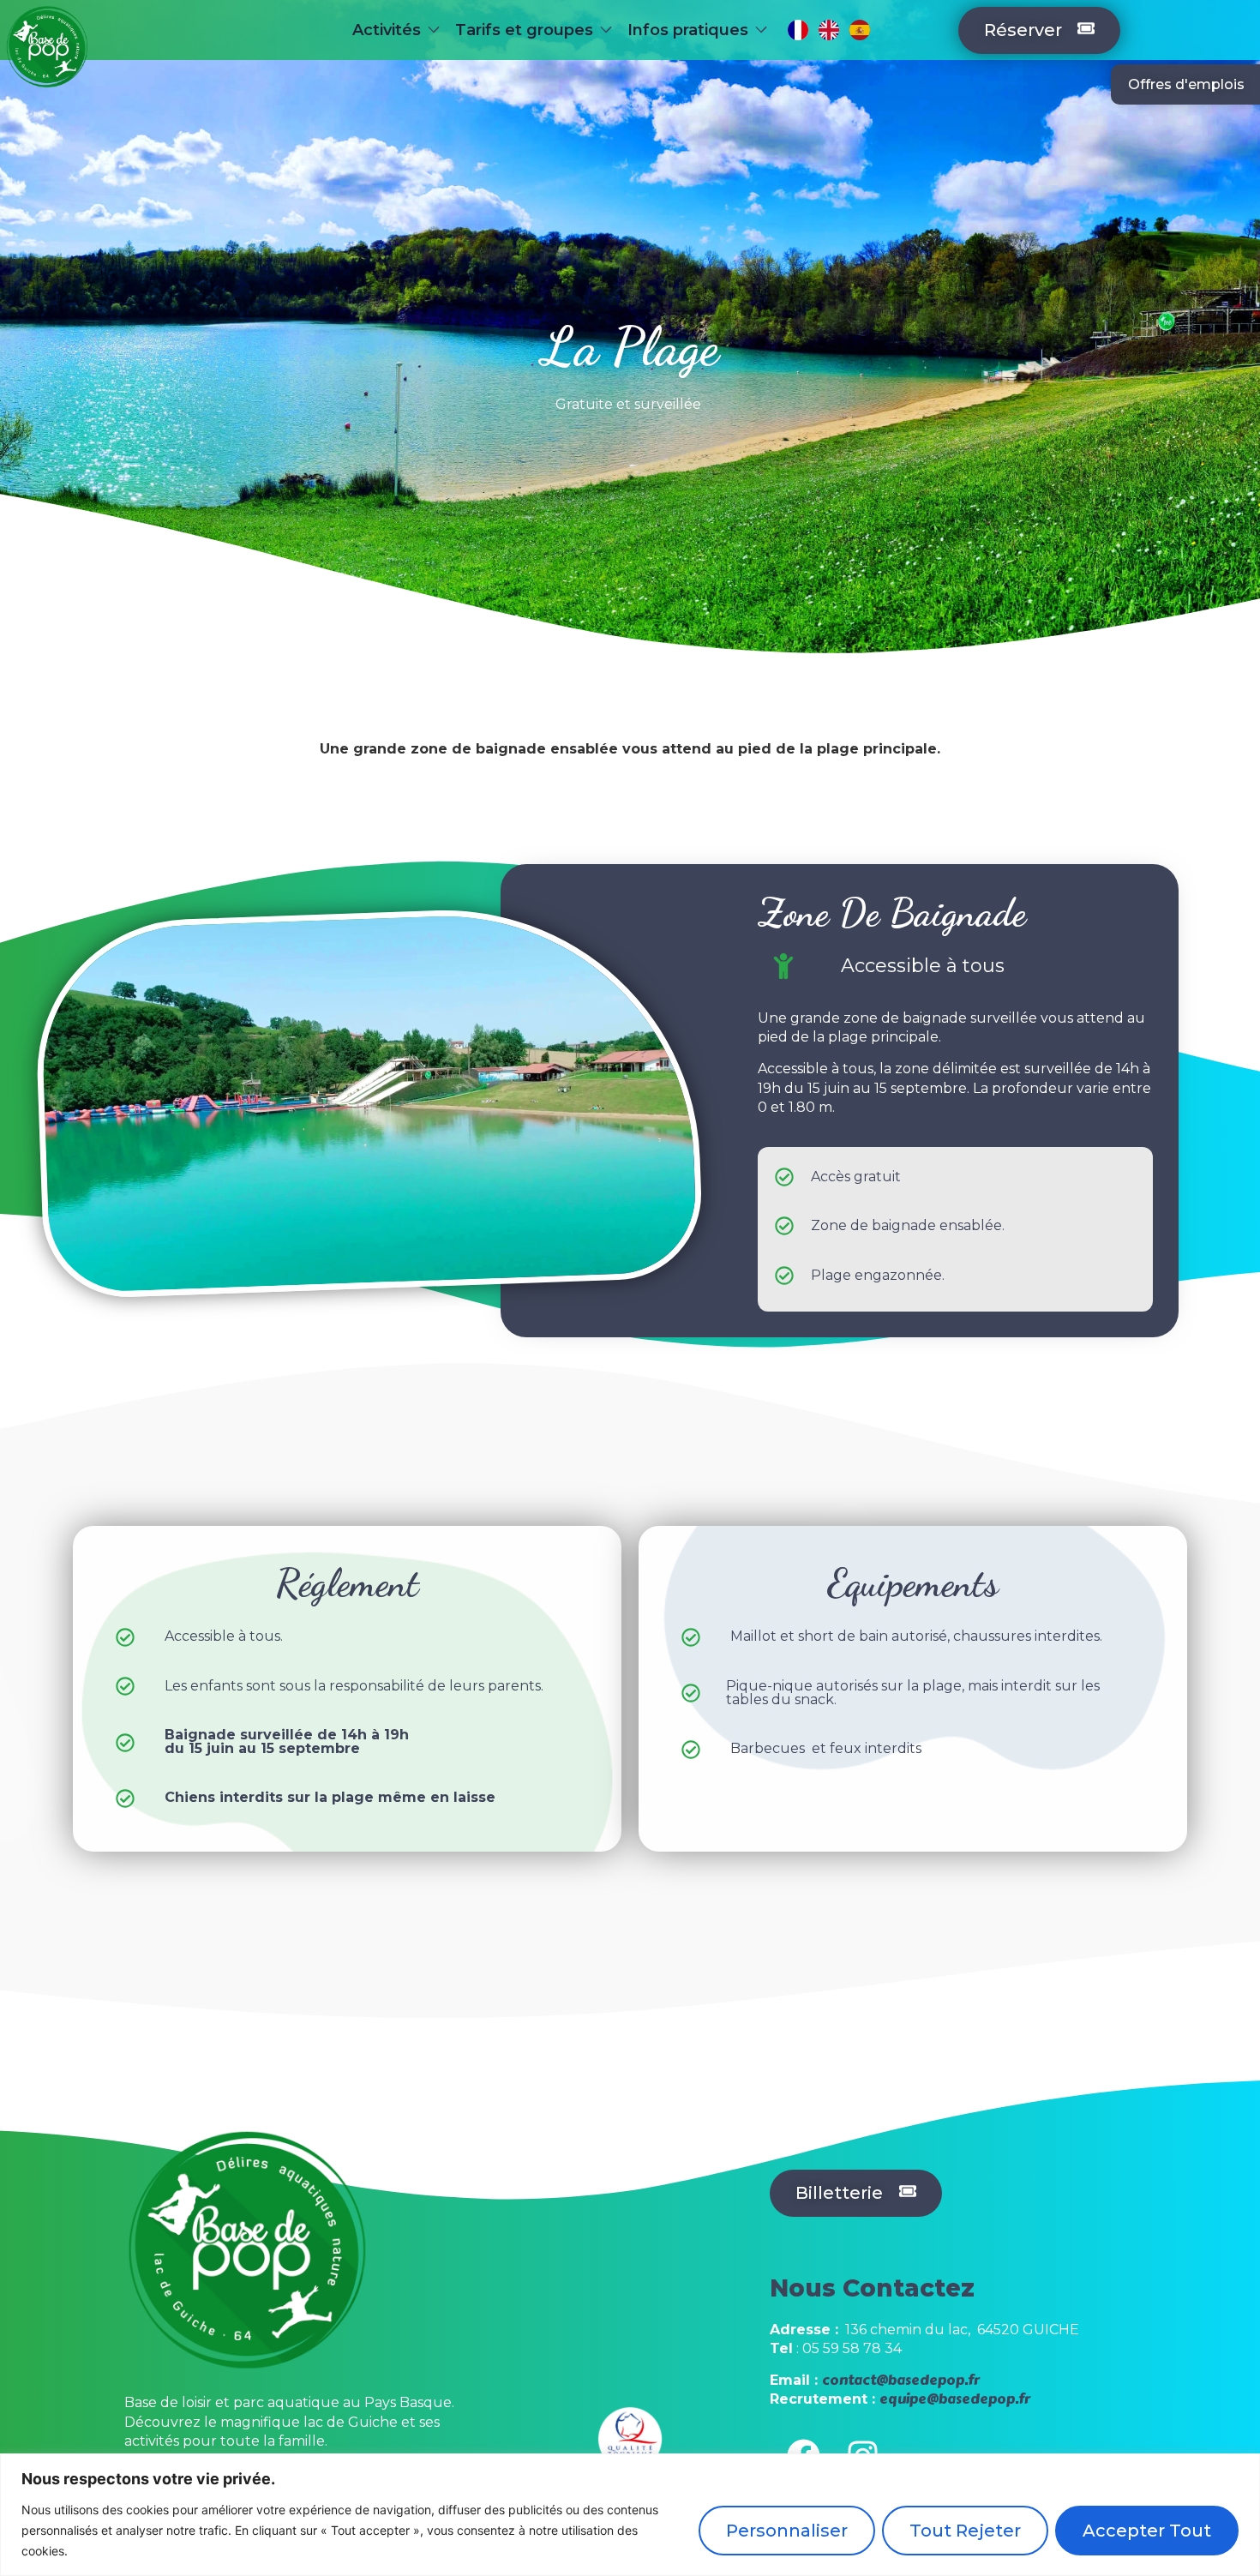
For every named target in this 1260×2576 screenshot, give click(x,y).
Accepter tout (1147, 2531)
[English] (829, 30)
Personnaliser (787, 2531)
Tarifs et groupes (524, 30)
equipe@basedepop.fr (955, 2399)
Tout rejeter (965, 2531)
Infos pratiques (688, 30)
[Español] (860, 30)
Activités (387, 30)
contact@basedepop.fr (901, 2380)
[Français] (798, 30)
